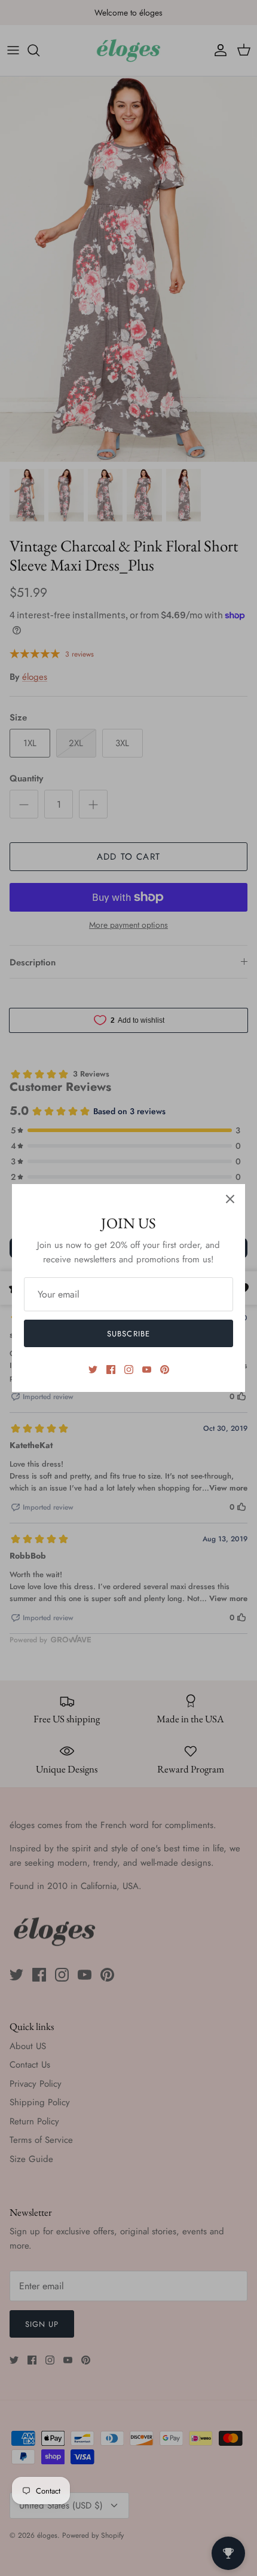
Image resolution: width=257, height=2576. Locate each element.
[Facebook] (111, 1370)
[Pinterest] (165, 1370)
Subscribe (128, 1334)
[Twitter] (93, 1370)
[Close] (230, 1199)
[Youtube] (147, 1370)
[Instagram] (129, 1370)
